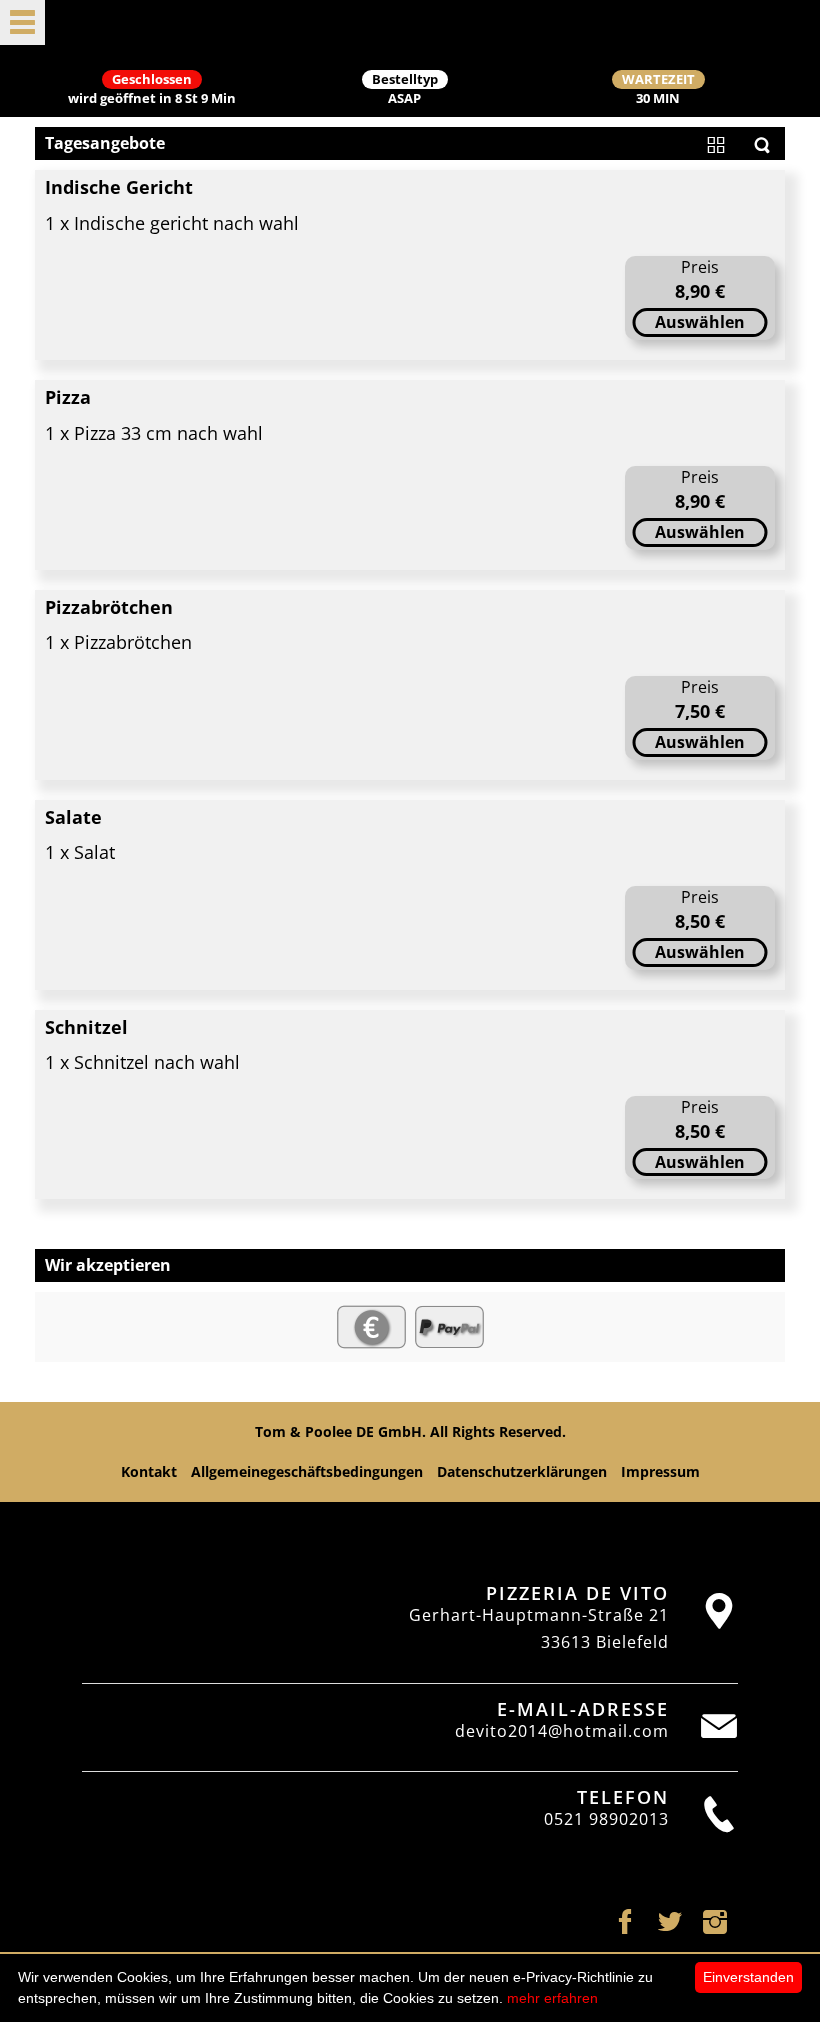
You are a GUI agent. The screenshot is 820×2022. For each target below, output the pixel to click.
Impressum (660, 1471)
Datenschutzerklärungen (522, 1471)
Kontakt (149, 1471)
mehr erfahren (552, 1998)
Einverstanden (748, 1977)
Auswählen (700, 322)
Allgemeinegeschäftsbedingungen (307, 1471)
